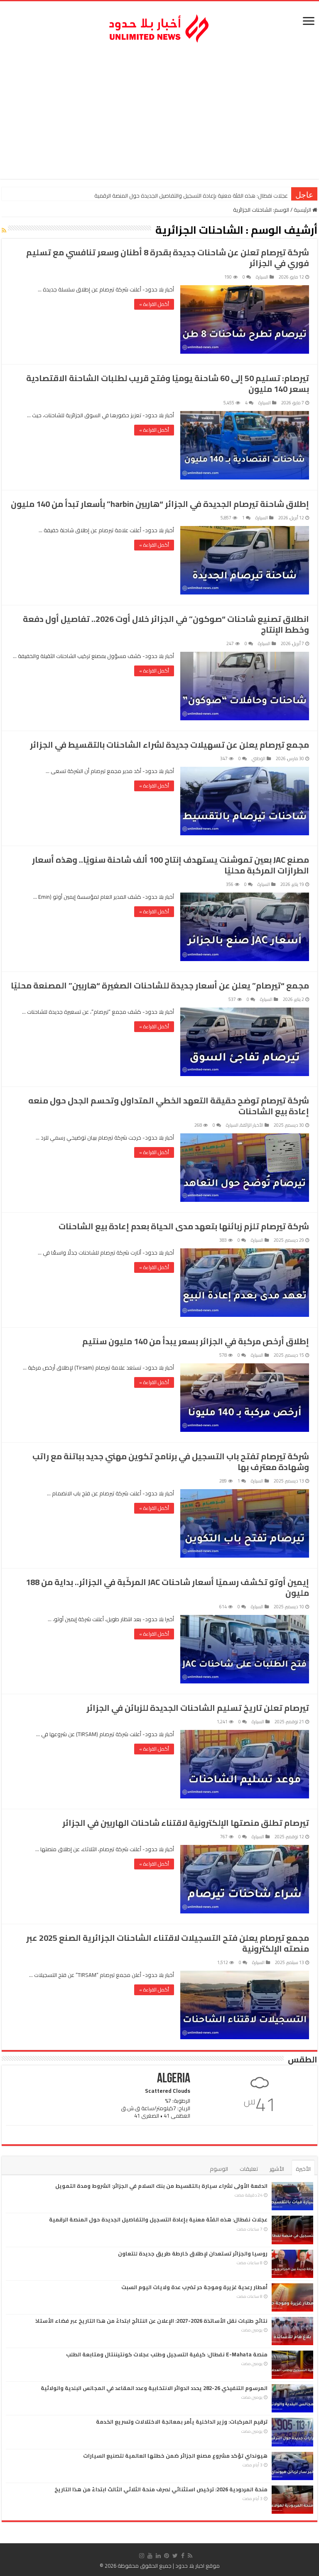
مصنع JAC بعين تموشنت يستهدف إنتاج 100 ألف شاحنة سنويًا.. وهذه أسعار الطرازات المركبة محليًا (171, 865)
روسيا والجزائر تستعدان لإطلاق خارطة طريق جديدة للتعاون (222, 196)
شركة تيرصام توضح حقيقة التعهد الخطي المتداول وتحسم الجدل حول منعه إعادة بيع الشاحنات (169, 1106)
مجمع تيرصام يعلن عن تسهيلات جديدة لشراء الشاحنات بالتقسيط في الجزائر (169, 745)
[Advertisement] (159, 113)
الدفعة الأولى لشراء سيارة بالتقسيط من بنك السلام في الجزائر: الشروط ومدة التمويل (161, 2186)
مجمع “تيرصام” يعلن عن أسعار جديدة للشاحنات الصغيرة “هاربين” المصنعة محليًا (160, 985)
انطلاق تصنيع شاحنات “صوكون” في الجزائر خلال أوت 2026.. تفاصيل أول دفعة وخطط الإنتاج (166, 624)
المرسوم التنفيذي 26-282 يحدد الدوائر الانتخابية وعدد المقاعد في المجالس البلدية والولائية (154, 2388)
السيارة (262, 277)
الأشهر (277, 2169)
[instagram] (142, 2556)
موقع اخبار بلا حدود (198, 2566)
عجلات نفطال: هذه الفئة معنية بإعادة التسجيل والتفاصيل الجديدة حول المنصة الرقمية (158, 2219)
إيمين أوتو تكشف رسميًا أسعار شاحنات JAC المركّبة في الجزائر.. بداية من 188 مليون (167, 1587)
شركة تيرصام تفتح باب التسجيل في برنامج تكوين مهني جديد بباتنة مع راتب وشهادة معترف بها (171, 1462)
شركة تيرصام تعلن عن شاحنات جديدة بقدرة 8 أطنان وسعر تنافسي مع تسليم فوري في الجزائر (168, 258)
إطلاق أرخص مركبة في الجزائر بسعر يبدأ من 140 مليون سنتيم (196, 1341)
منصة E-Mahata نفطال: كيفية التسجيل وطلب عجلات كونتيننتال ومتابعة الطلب (167, 2354)
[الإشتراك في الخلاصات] (4, 230)
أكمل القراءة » (154, 304)
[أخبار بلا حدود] (159, 26)
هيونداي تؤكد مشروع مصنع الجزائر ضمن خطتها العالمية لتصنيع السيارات (175, 2456)
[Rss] (190, 2556)
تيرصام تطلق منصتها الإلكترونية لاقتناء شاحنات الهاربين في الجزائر (186, 1823)
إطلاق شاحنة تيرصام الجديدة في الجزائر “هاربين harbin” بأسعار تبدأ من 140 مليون (160, 504)
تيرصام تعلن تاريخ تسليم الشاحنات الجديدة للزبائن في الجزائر (198, 1708)
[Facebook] (183, 2556)
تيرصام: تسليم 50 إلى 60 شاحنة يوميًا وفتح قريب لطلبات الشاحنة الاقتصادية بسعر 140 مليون (168, 383)
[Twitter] (175, 2556)
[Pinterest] (167, 2556)
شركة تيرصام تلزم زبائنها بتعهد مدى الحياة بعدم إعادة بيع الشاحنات (184, 1226)
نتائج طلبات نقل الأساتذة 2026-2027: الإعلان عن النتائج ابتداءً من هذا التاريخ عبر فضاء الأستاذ (151, 2321)
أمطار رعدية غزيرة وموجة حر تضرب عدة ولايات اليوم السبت (194, 2287)
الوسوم (219, 2169)
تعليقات (249, 2169)
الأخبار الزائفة (252, 1125)
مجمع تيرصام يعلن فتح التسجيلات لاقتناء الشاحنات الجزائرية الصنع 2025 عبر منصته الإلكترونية (168, 1943)
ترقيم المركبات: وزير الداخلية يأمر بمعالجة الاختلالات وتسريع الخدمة (182, 2422)
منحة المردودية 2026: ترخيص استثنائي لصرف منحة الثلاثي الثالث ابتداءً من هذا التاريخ (161, 2489)
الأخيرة (303, 2169)
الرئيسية (303, 210)
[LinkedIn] (158, 2556)
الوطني (259, 758)
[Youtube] (150, 2556)
